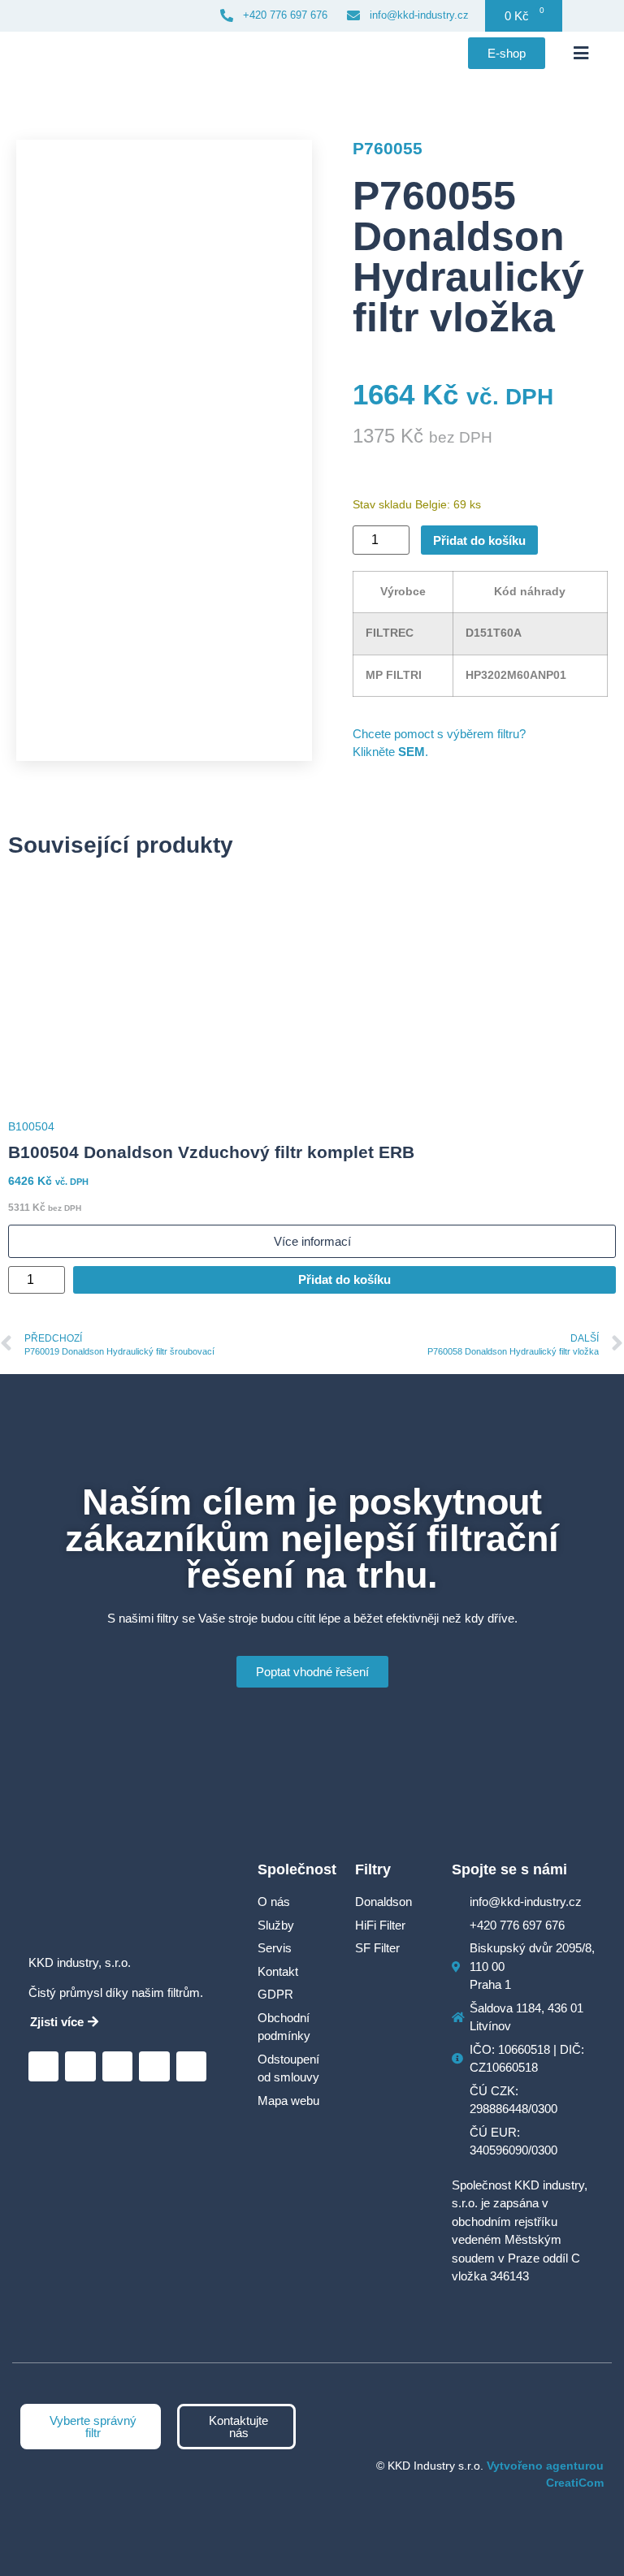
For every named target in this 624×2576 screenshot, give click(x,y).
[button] (581, 54)
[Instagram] (117, 2066)
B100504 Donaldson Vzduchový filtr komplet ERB (211, 1152)
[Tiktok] (191, 2066)
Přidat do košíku (479, 540)
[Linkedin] (43, 2066)
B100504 (31, 1126)
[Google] (80, 2066)
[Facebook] (154, 2066)
